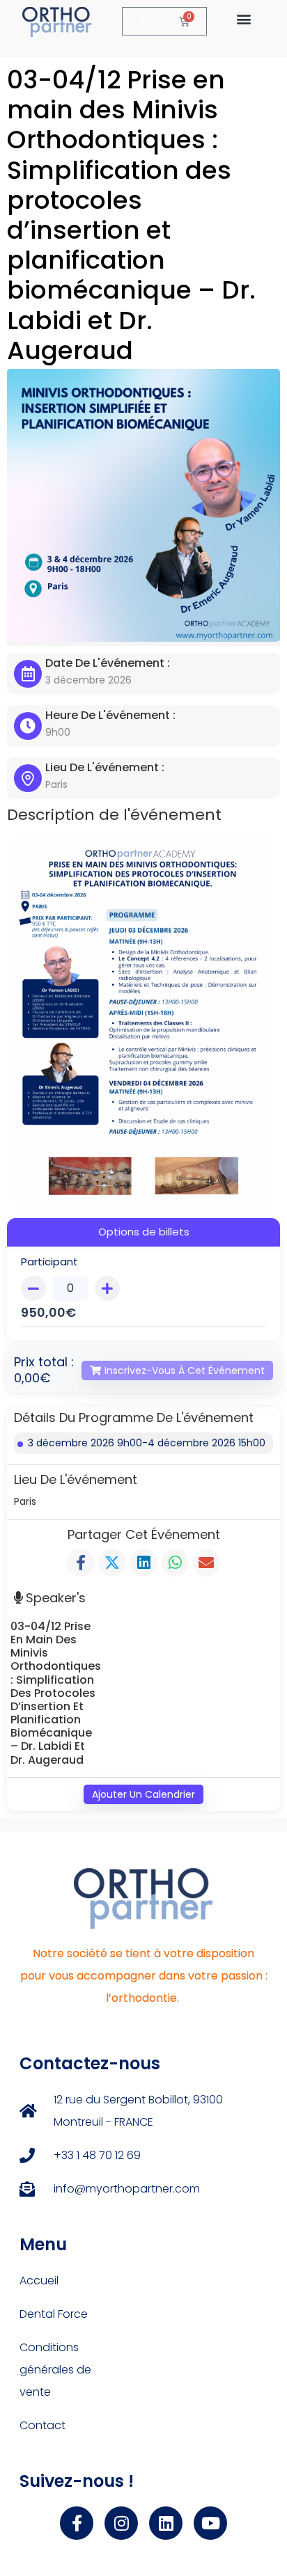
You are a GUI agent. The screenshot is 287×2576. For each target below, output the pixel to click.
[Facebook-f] (77, 2523)
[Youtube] (210, 2523)
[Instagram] (121, 2523)
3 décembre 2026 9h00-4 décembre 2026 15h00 (147, 1443)
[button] (244, 18)
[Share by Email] (206, 1563)
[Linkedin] (166, 2523)
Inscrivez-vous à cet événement (185, 1370)
